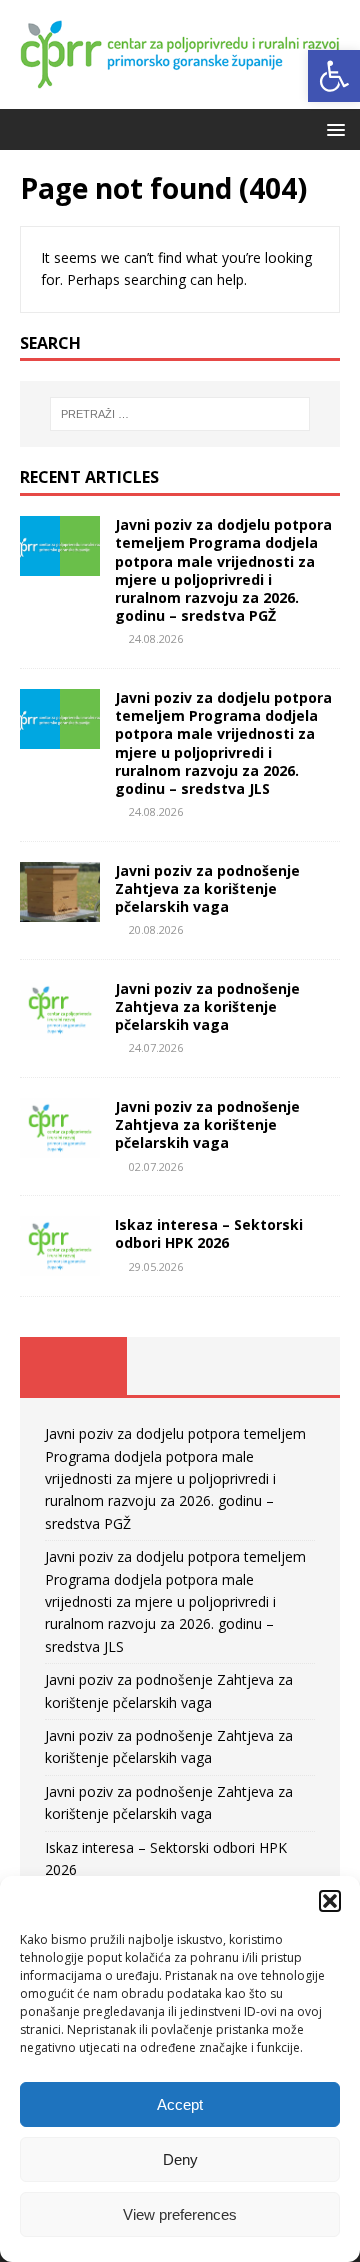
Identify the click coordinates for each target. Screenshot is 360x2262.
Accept (180, 2104)
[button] (334, 76)
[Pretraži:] (180, 414)
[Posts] (73, 1366)
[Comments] (286, 1366)
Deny (180, 2159)
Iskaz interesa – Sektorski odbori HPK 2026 (209, 1233)
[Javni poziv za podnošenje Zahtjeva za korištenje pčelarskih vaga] (60, 909)
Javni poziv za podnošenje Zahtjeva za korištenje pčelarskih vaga (207, 888)
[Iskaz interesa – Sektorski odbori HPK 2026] (60, 1264)
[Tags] (180, 1366)
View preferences (180, 2214)
